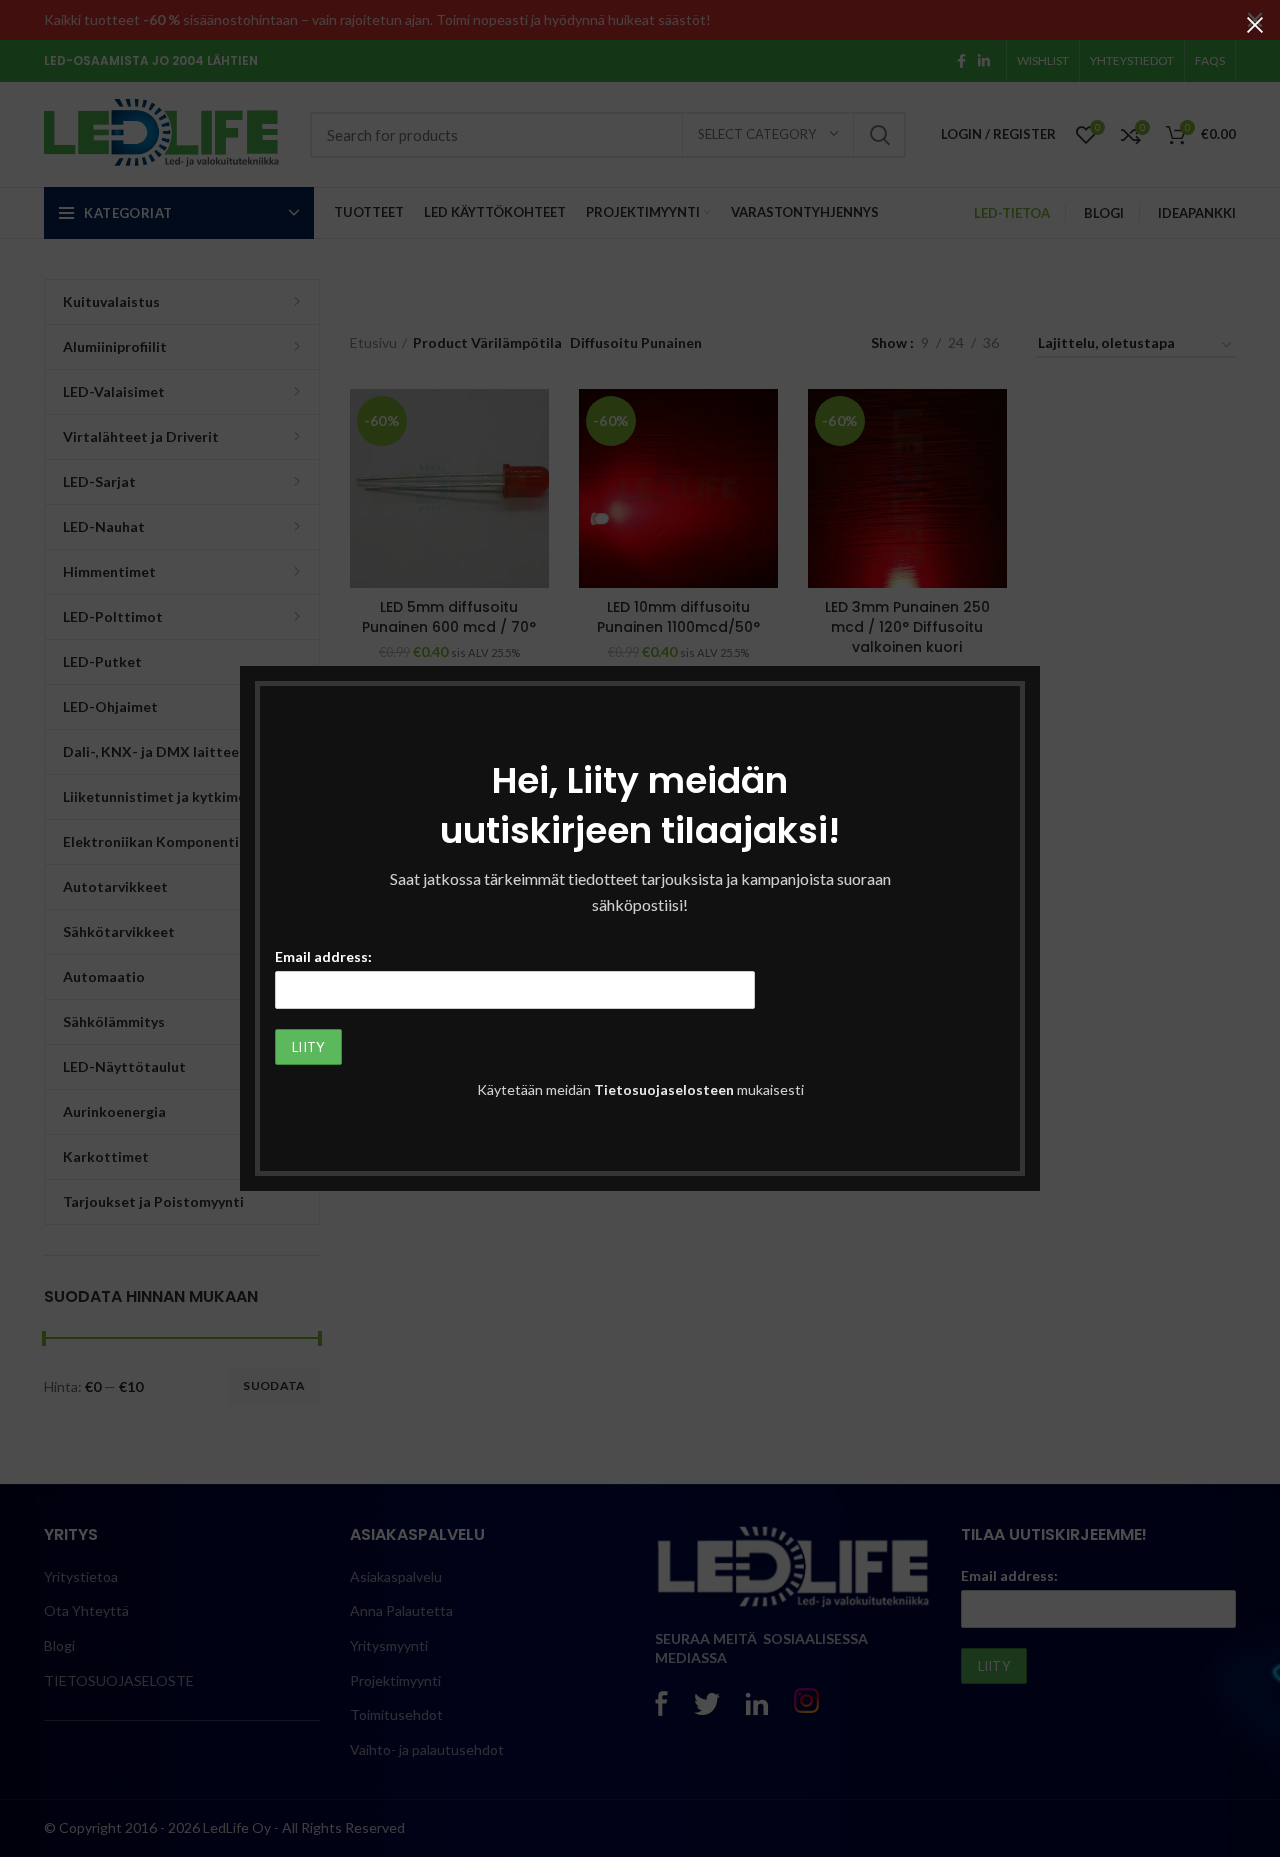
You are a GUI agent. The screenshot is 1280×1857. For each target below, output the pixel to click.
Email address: (323, 956)
